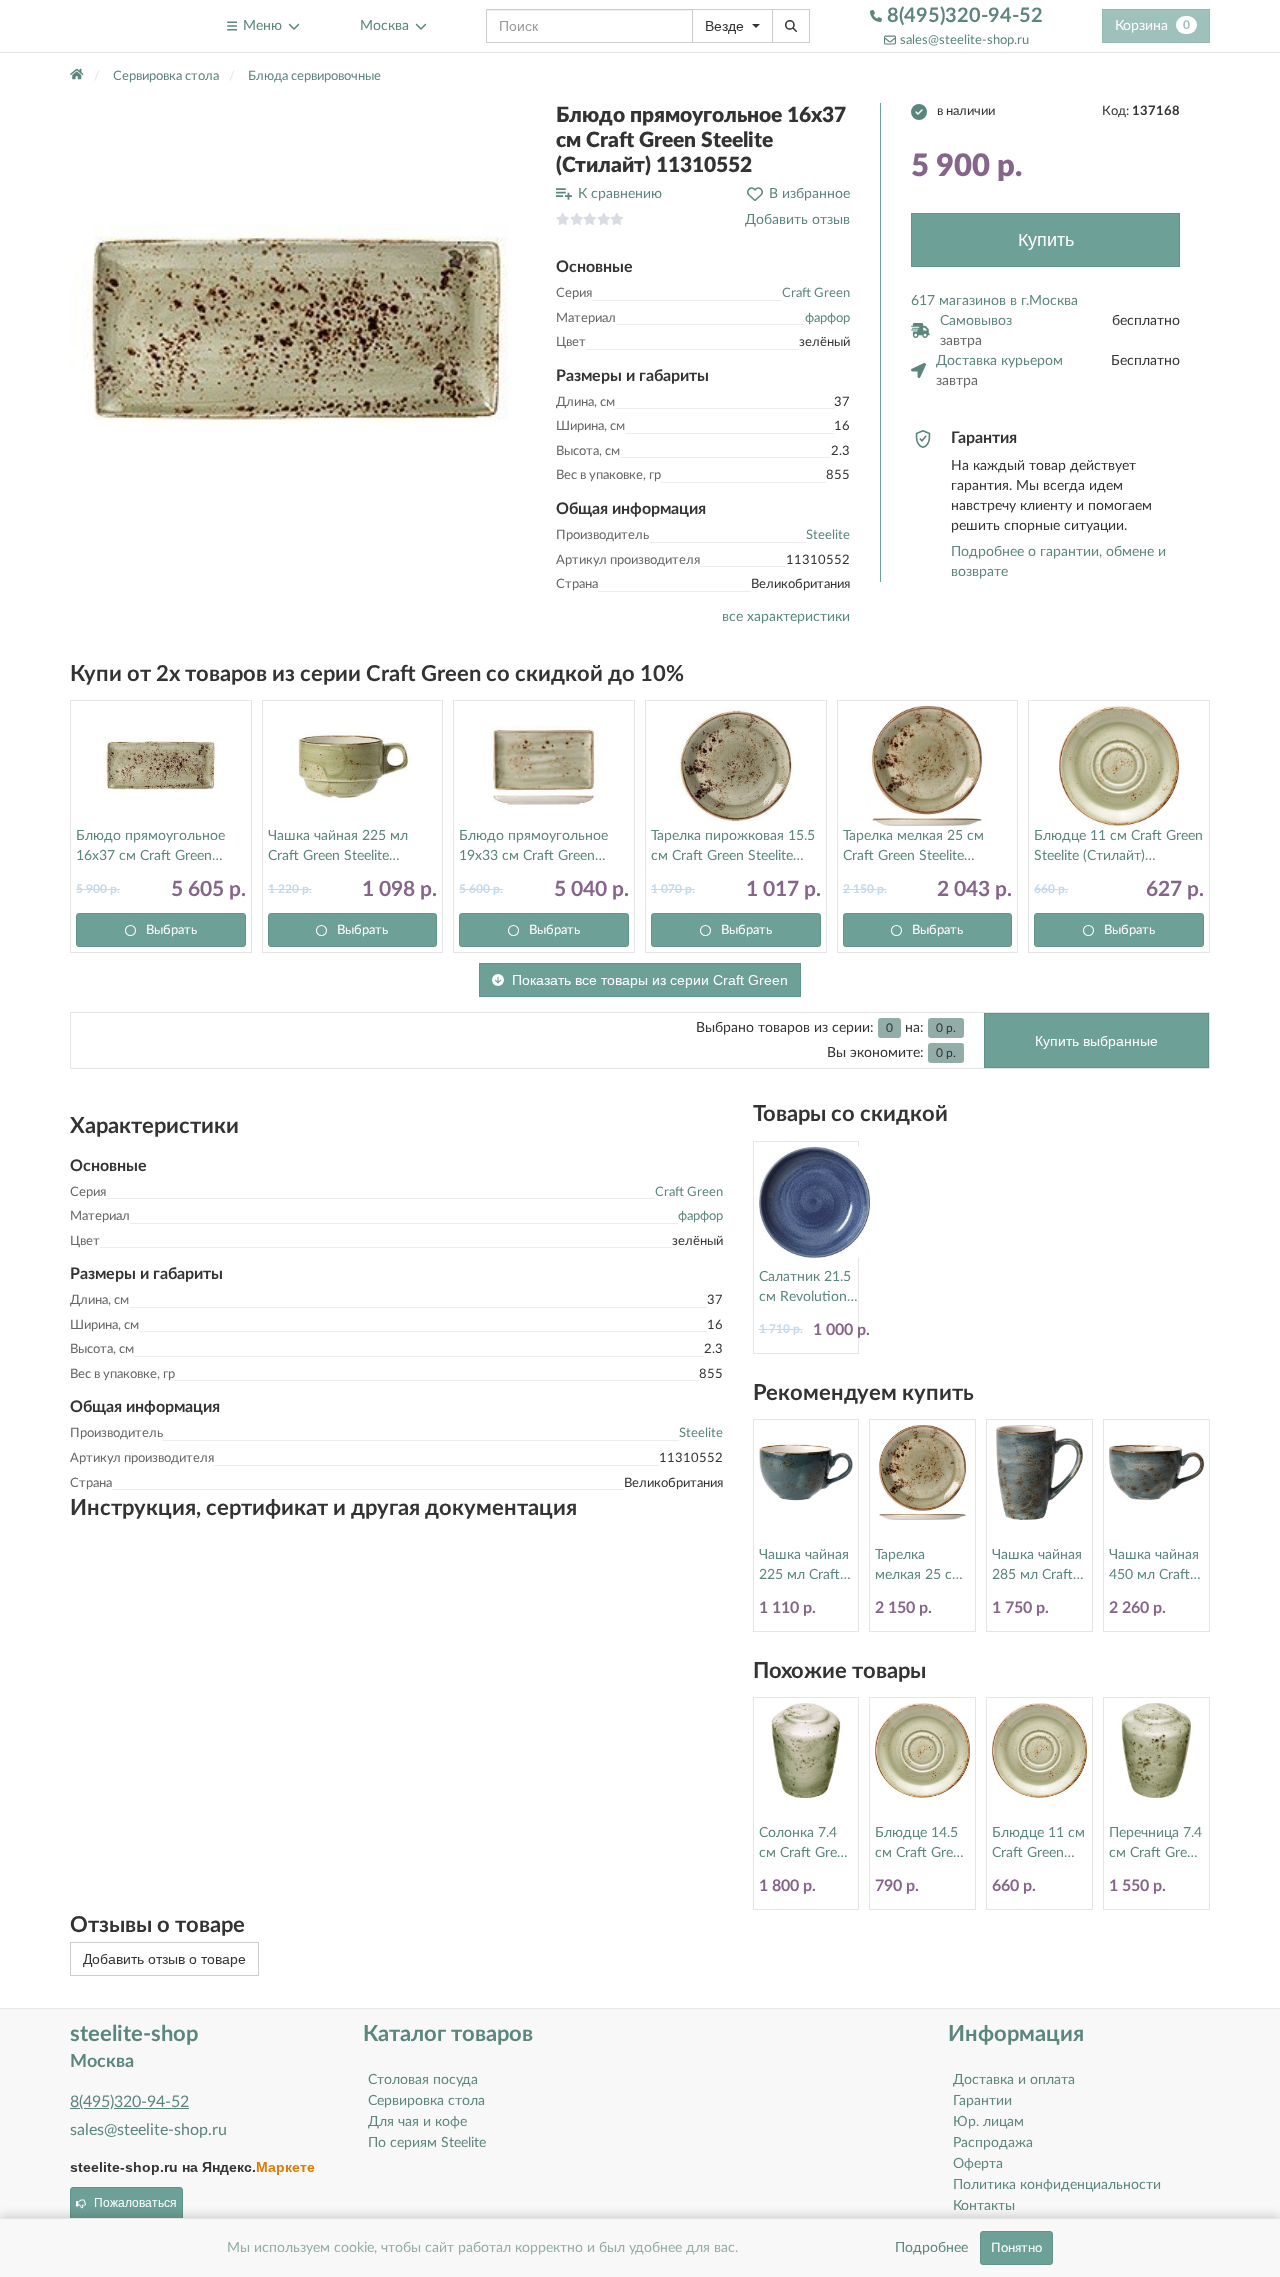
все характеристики (786, 617)
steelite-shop (118, 25)
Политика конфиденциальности (1057, 2185)
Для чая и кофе (417, 2122)
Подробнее (931, 2248)
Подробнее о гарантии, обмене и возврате (1058, 562)
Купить (1046, 240)
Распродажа (993, 2143)
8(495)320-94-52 (962, 16)
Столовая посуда (423, 2080)
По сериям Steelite (427, 2143)
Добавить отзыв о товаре (164, 1959)
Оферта (978, 2164)
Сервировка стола (426, 2101)
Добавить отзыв (797, 220)
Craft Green (816, 293)
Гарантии (982, 2101)
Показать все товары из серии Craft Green (650, 980)
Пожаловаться (135, 2203)
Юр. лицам (988, 2122)
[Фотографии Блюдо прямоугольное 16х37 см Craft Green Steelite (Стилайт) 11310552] (298, 331)
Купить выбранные (1096, 1041)
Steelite (828, 535)
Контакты (984, 2206)
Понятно (1016, 2248)
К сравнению (620, 194)
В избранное (809, 194)
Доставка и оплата (1014, 2080)
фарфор (827, 318)
